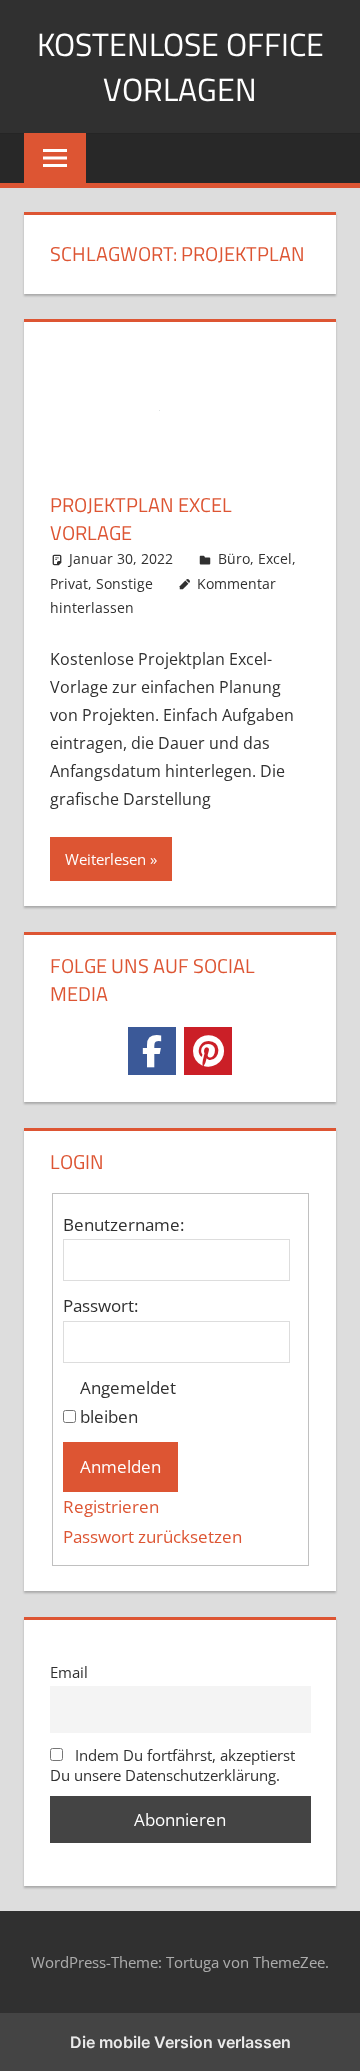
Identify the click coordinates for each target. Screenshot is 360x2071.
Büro (234, 558)
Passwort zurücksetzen (152, 1536)
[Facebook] (152, 1051)
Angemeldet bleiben (128, 1402)
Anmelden (120, 1466)
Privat (69, 583)
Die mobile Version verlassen (180, 2042)
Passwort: (100, 1305)
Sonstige (124, 583)
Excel (275, 558)
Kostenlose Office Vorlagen (180, 66)
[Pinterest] (208, 1051)
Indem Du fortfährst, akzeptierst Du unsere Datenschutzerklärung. (173, 1765)
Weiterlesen (105, 859)
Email (69, 1672)
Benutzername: (123, 1224)
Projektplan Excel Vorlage (141, 518)
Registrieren (111, 1506)
